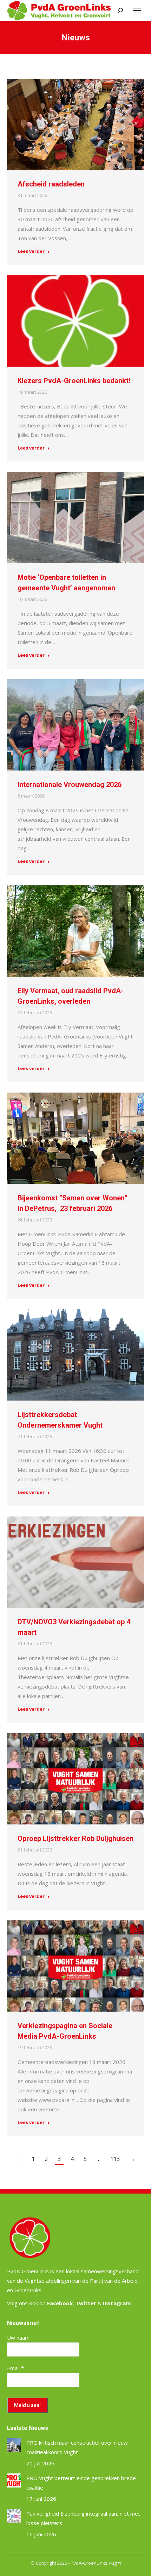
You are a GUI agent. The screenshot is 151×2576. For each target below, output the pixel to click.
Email (15, 2368)
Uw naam (18, 2338)
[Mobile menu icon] (137, 11)
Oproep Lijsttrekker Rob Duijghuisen (75, 1838)
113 (115, 2159)
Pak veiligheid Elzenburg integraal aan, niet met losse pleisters (83, 2518)
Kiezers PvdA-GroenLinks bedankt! (74, 381)
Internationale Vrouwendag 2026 (70, 785)
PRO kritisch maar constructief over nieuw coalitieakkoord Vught (77, 2447)
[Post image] (14, 2445)
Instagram (117, 2303)
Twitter (86, 2303)
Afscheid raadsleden (51, 184)
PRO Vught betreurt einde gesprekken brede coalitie (81, 2483)
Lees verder (31, 251)
